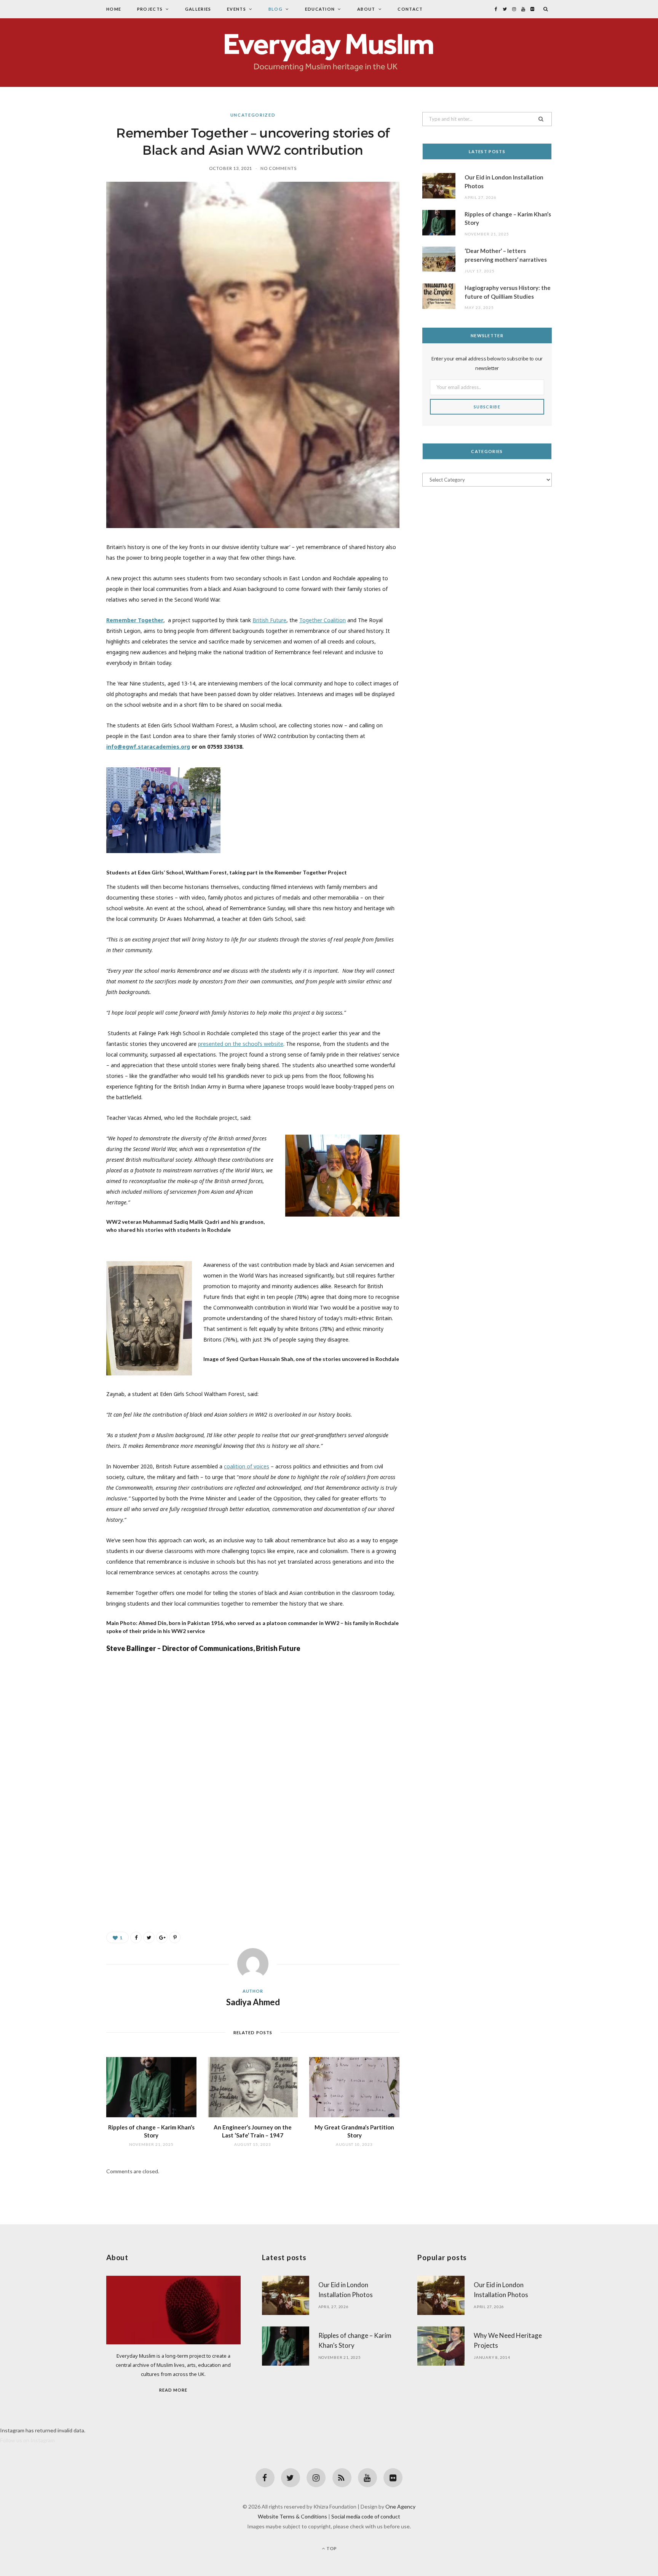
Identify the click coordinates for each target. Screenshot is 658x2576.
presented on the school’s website (241, 1044)
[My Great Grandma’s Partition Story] (354, 2087)
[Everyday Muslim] (329, 53)
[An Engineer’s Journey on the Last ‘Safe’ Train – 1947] (253, 2087)
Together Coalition (323, 620)
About (366, 9)
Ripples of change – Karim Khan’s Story (508, 219)
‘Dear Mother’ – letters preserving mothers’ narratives (506, 255)
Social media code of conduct (366, 2516)
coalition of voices (247, 1466)
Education (320, 9)
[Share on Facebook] (136, 1937)
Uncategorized (253, 115)
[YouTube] (367, 2478)
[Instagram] (316, 2478)
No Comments (279, 168)
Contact (410, 9)
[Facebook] (265, 2478)
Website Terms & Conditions (292, 2516)
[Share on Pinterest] (175, 1937)
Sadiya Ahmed (253, 2002)
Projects (150, 9)
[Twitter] (291, 2478)
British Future (269, 620)
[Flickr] (393, 2478)
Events (236, 9)
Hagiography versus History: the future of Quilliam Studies (508, 292)
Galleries (198, 9)
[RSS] (342, 2478)
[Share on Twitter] (149, 1937)
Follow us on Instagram (27, 2440)
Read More (173, 2390)
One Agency (400, 2506)
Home (114, 9)
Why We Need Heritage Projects (508, 2340)
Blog (275, 9)
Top (331, 2548)
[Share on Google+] (162, 1937)
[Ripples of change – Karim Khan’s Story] (151, 2087)
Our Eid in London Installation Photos (504, 182)
